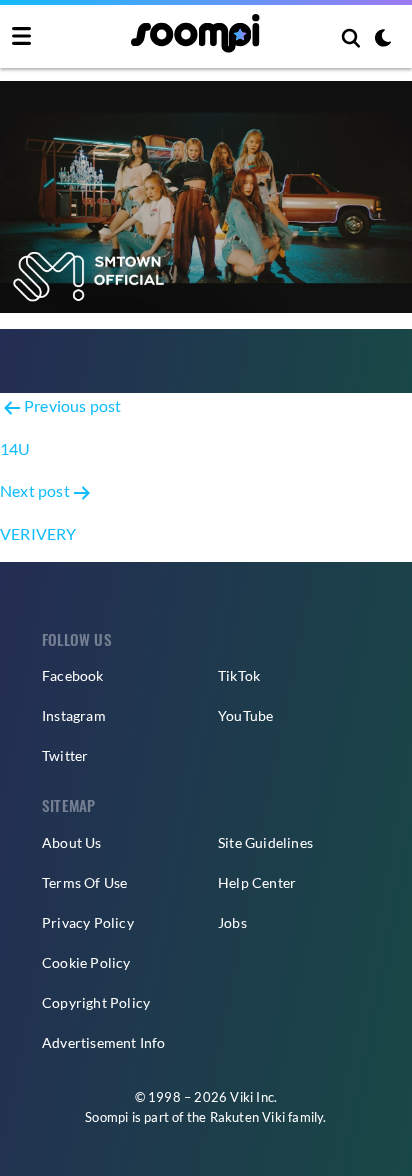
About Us (72, 842)
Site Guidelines (265, 842)
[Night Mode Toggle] (383, 40)
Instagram (74, 715)
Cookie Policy (86, 962)
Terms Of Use (84, 882)
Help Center (257, 882)
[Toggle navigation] (21, 37)
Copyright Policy (96, 1002)
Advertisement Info (104, 1042)
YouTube (245, 715)
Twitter (65, 755)
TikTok (239, 675)
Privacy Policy (88, 922)
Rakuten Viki (247, 1117)
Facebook (73, 675)
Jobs (232, 922)
